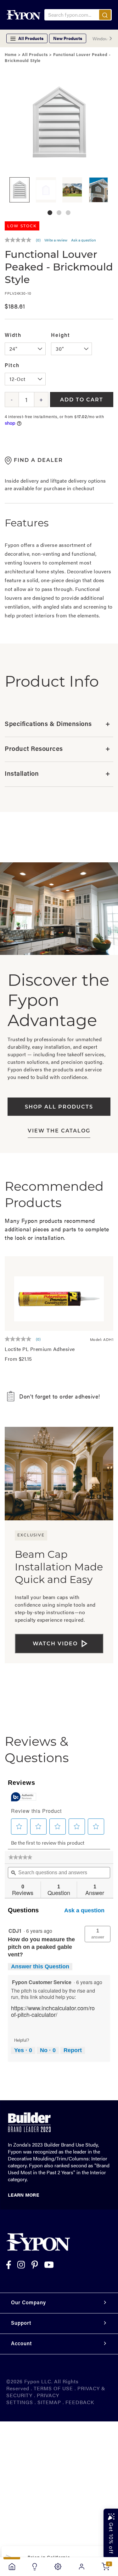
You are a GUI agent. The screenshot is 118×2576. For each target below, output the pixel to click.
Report (73, 2050)
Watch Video (55, 1644)
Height (61, 336)
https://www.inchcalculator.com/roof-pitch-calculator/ (53, 2011)
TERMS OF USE (53, 2388)
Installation (57, 774)
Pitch (12, 366)
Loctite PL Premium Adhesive (40, 1349)
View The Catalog (59, 1131)
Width (13, 336)
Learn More (23, 2195)
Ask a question (84, 240)
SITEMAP (49, 2402)
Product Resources (57, 749)
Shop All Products (59, 1107)
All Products (35, 55)
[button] (50, 213)
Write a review (56, 240)
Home (11, 55)
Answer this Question (40, 1966)
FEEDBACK (80, 2402)
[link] (20, 1857)
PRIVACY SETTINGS (33, 2399)
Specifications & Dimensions (57, 724)
